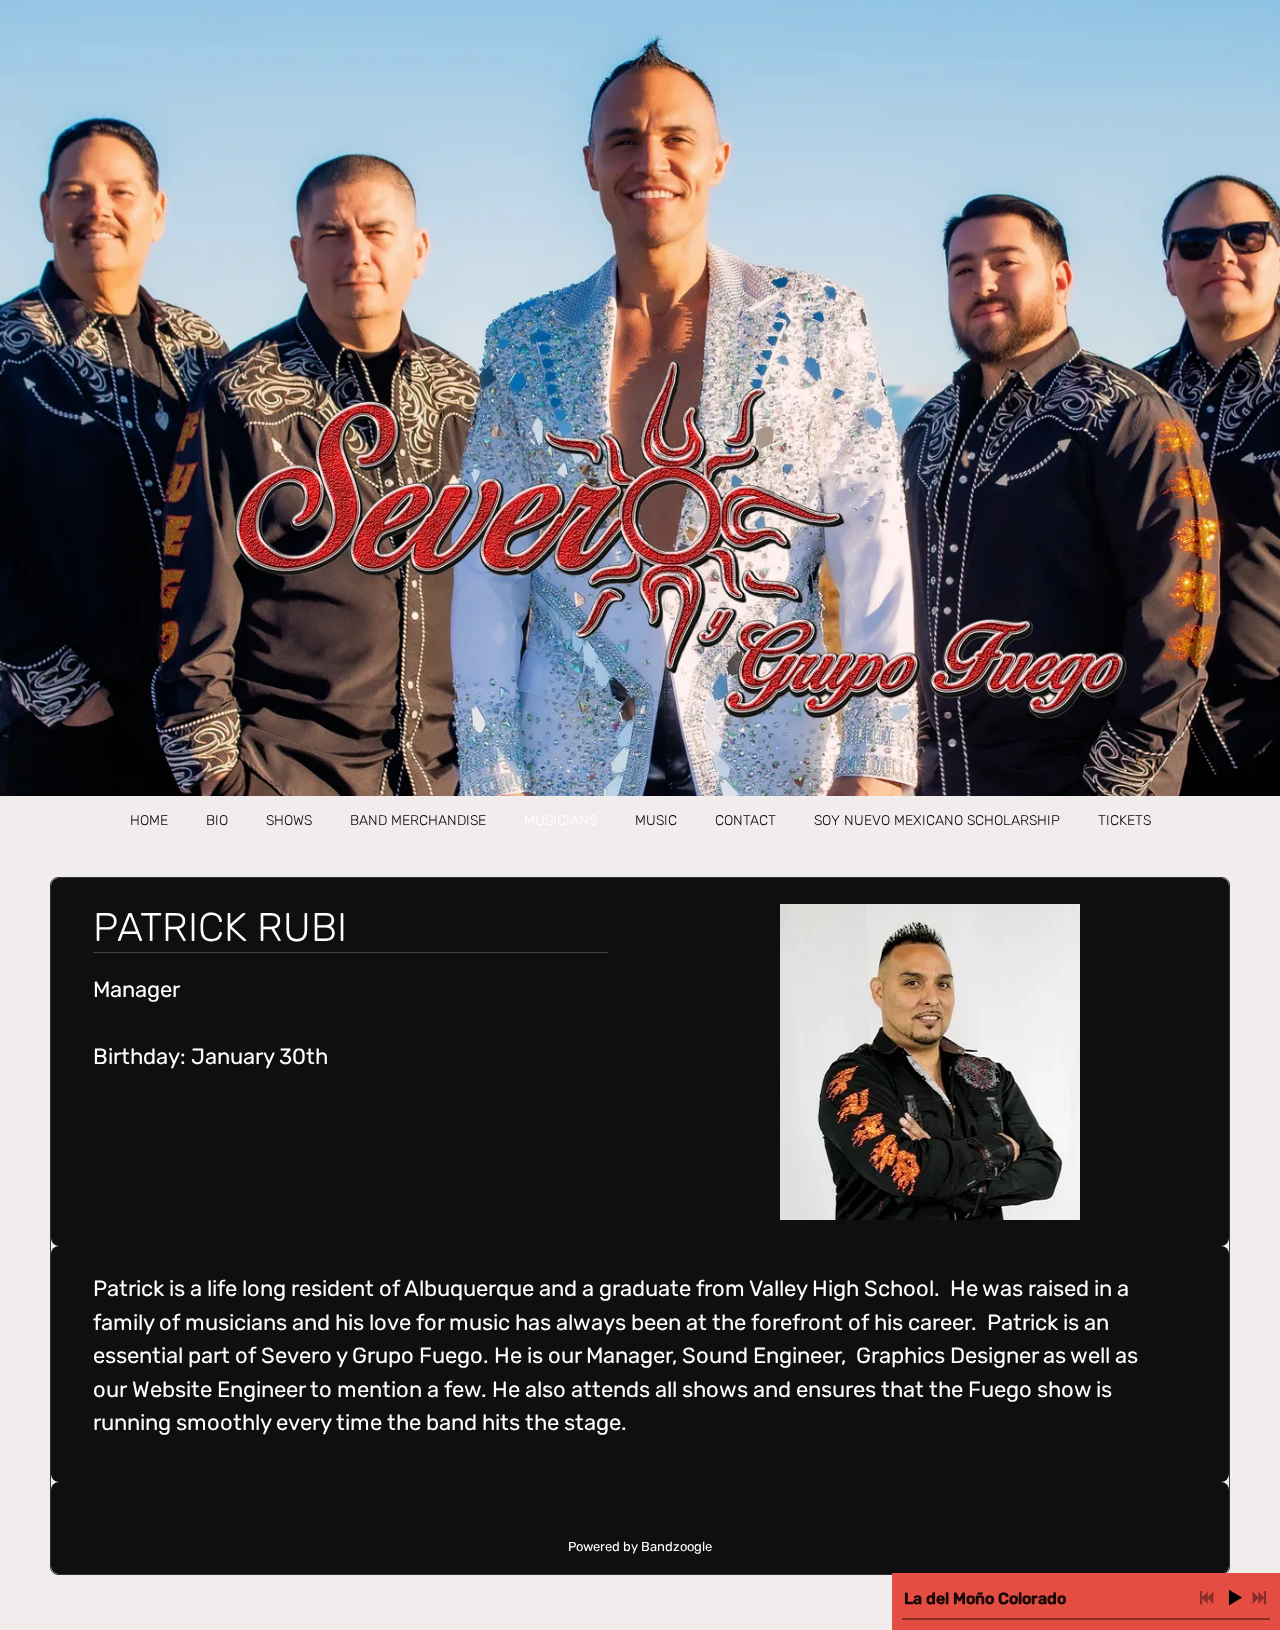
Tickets (1124, 820)
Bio (217, 820)
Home (149, 820)
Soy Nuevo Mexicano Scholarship (937, 820)
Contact (745, 820)
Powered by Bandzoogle (640, 1546)
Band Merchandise (418, 820)
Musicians (560, 820)
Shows (289, 820)
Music (656, 820)
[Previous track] (1207, 1598)
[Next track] (1259, 1598)
